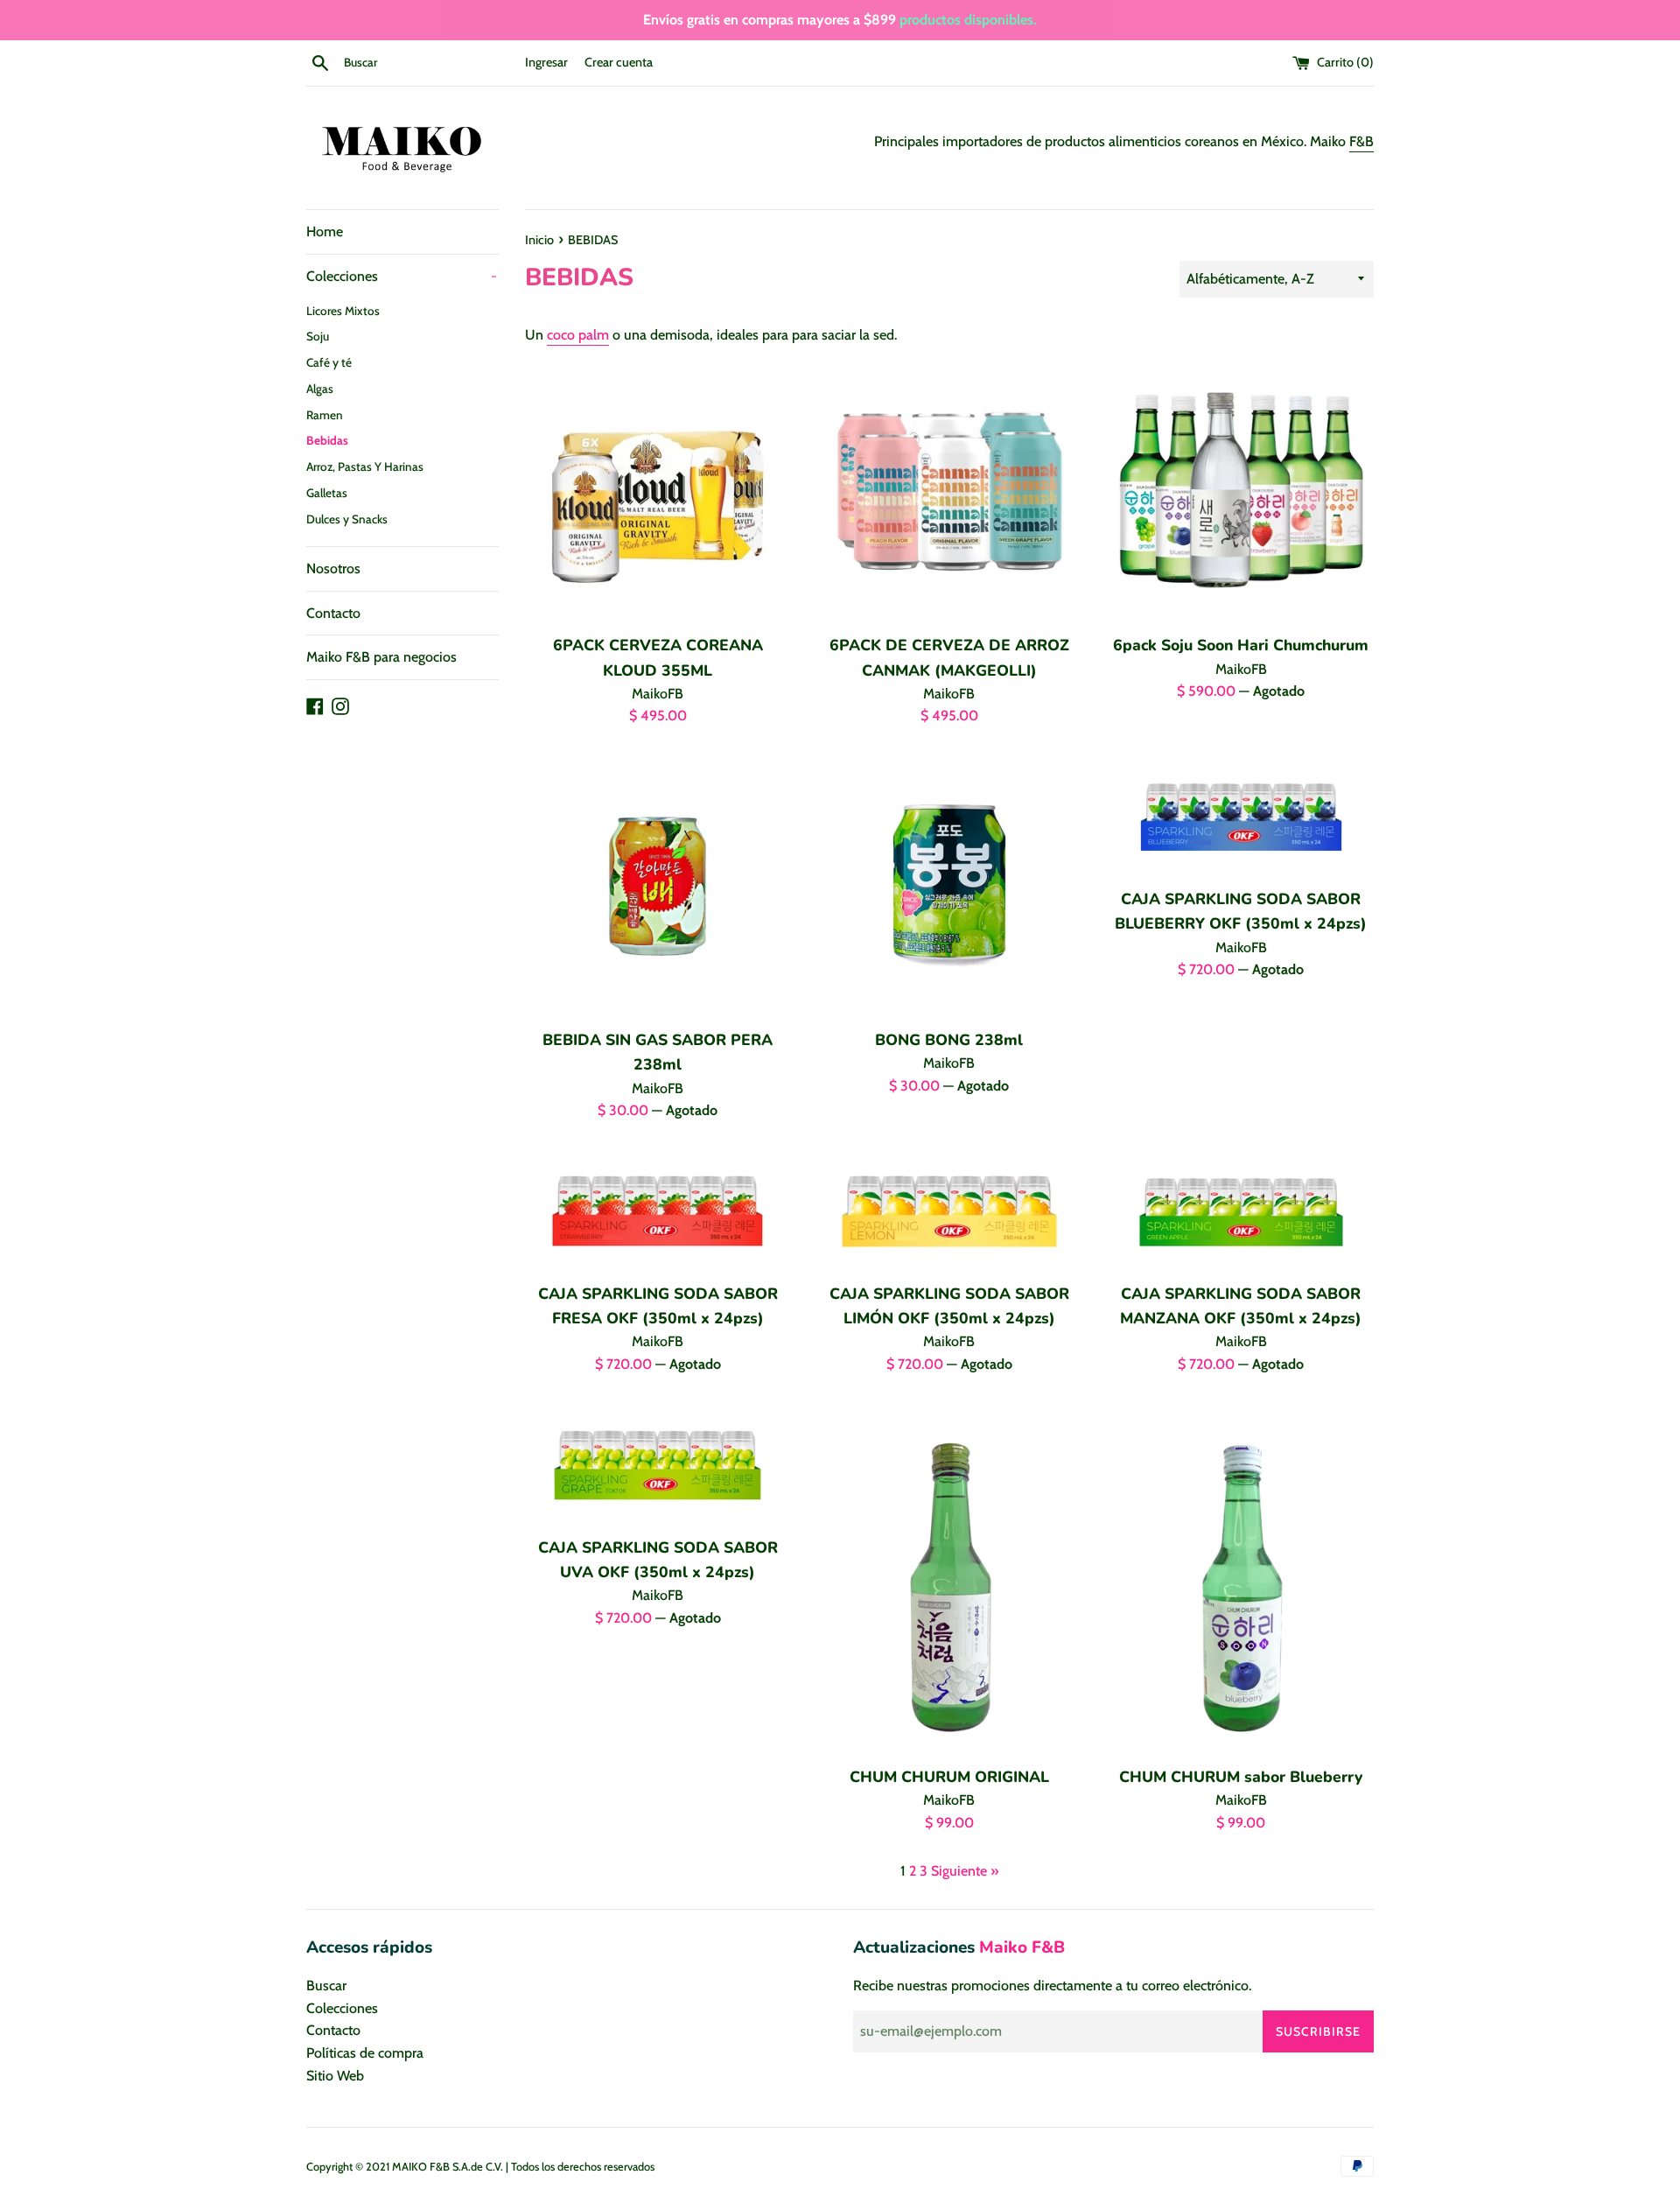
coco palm (578, 335)
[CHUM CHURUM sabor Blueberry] (1241, 1579)
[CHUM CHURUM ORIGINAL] (949, 1579)
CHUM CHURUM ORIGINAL (949, 1777)
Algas (320, 389)
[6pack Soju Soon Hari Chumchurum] (1241, 491)
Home (325, 232)
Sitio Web (335, 2076)
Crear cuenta (619, 62)
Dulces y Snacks (347, 519)
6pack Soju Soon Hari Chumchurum (1241, 645)
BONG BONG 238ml (949, 1040)
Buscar (326, 1986)
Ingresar (546, 62)
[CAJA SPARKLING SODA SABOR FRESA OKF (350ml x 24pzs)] (658, 1210)
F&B (1361, 141)
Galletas (327, 493)
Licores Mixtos (343, 311)
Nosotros (333, 568)
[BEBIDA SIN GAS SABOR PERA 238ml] (658, 886)
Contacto (333, 613)
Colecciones (402, 276)
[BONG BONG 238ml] (949, 886)
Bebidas (327, 440)
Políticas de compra (365, 2053)
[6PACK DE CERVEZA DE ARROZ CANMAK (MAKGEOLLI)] (949, 491)
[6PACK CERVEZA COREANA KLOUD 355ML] (658, 491)
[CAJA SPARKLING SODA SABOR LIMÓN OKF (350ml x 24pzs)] (949, 1210)
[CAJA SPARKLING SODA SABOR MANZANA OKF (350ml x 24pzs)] (1241, 1210)
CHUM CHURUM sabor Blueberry (1241, 1777)
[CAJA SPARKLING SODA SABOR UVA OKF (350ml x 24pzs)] (658, 1464)
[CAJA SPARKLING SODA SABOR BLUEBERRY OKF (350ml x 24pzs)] (1241, 816)
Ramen (325, 415)
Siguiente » (965, 1871)
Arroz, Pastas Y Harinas (365, 467)
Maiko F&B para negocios (381, 657)
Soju (318, 336)
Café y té (329, 362)
